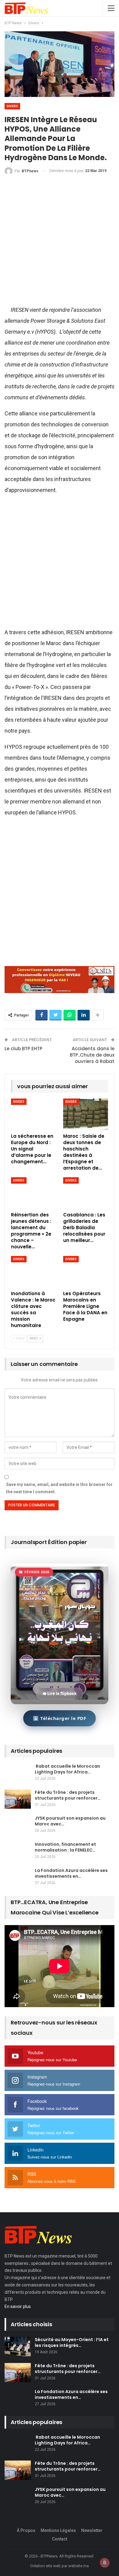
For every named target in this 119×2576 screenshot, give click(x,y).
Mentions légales (58, 2530)
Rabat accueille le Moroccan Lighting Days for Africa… (67, 1769)
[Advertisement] (60, 243)
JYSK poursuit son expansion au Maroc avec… (70, 1821)
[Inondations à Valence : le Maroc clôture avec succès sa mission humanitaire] (33, 1272)
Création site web (45, 2566)
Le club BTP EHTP (23, 1049)
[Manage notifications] (105, 2563)
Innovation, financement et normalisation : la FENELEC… (65, 1847)
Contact (60, 2539)
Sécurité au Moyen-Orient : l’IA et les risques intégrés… (72, 2342)
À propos (26, 2530)
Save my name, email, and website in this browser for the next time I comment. (59, 1488)
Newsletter (92, 2530)
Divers (12, 106)
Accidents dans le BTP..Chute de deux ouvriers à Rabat (92, 1055)
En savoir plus (18, 2306)
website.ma (79, 2566)
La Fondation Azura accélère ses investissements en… (71, 1873)
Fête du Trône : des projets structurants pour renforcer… (68, 1795)
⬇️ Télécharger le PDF (60, 1718)
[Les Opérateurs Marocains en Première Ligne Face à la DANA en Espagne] (86, 1272)
